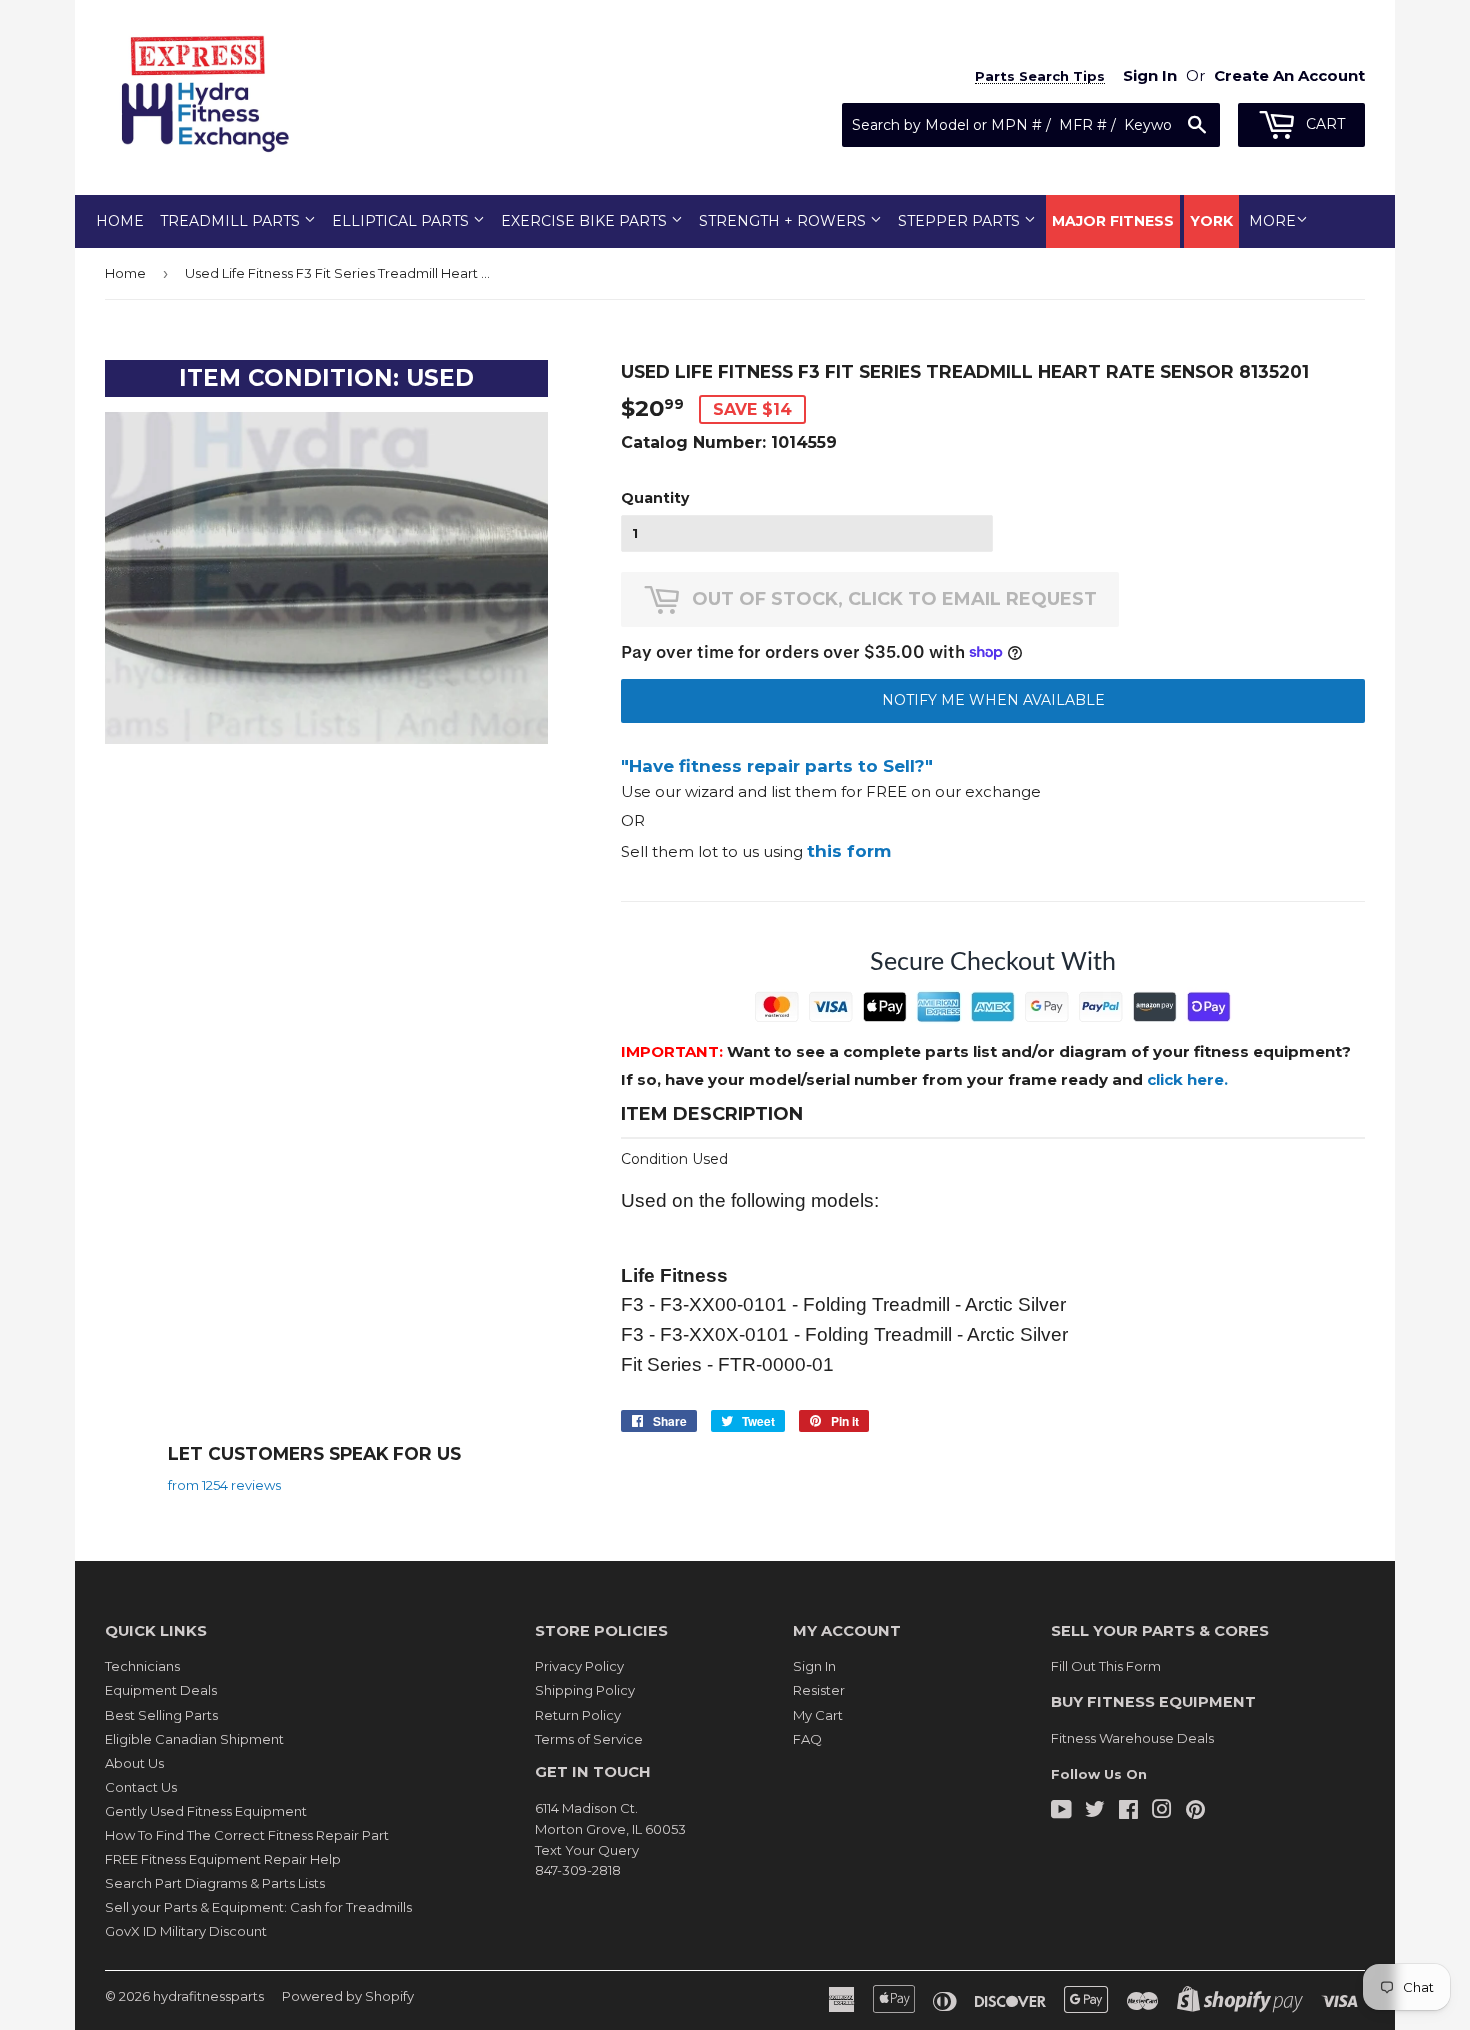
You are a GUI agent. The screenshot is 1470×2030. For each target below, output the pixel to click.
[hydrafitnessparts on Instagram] (1162, 1812)
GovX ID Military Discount (186, 1931)
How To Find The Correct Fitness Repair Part (247, 1835)
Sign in (1150, 75)
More (1272, 221)
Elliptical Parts (402, 221)
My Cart (818, 1715)
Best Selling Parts (161, 1715)
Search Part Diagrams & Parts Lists (215, 1883)
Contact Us (141, 1787)
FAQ (807, 1739)
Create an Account (1289, 75)
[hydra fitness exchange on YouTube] (1061, 1812)
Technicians (142, 1666)
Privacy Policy (579, 1666)
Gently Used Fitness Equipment (206, 1811)
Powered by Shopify (348, 1996)
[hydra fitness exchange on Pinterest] (1195, 1812)
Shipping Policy (585, 1690)
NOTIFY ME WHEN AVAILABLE (993, 700)
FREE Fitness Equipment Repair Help (223, 1859)
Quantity (655, 498)
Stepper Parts (961, 221)
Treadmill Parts (232, 221)
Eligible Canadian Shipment (194, 1739)
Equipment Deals (161, 1690)
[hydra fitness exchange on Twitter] (1095, 1812)
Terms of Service (589, 1739)
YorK (1211, 221)
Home (120, 221)
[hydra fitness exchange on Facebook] (1128, 1812)
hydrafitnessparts (208, 1996)
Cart (1323, 124)
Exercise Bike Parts (586, 221)
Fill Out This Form (1106, 1666)
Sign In (814, 1666)
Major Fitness (1113, 221)
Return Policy (578, 1715)
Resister (819, 1690)
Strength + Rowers (784, 221)
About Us (134, 1763)
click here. (1187, 1079)
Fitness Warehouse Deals (1132, 1738)
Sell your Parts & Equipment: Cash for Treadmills (258, 1907)
